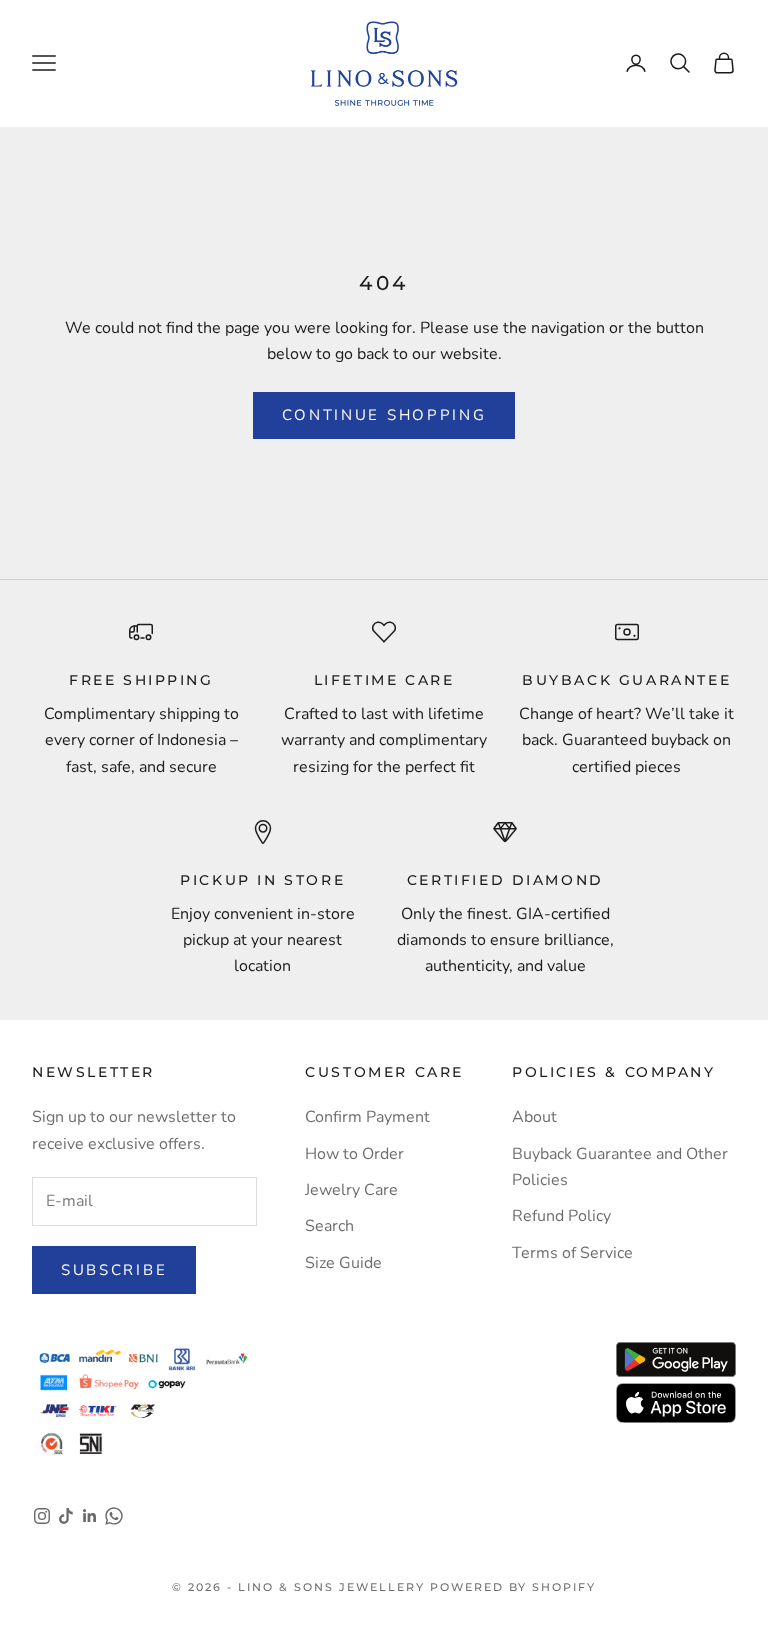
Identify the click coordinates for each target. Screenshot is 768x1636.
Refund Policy (561, 1216)
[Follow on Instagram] (42, 1516)
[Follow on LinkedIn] (90, 1516)
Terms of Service (572, 1253)
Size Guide (343, 1263)
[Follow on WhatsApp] (114, 1516)
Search (329, 1226)
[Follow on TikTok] (66, 1516)
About (534, 1117)
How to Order (354, 1154)
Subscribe (114, 1270)
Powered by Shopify (513, 1587)
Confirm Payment (367, 1117)
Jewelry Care (351, 1190)
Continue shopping (384, 415)
